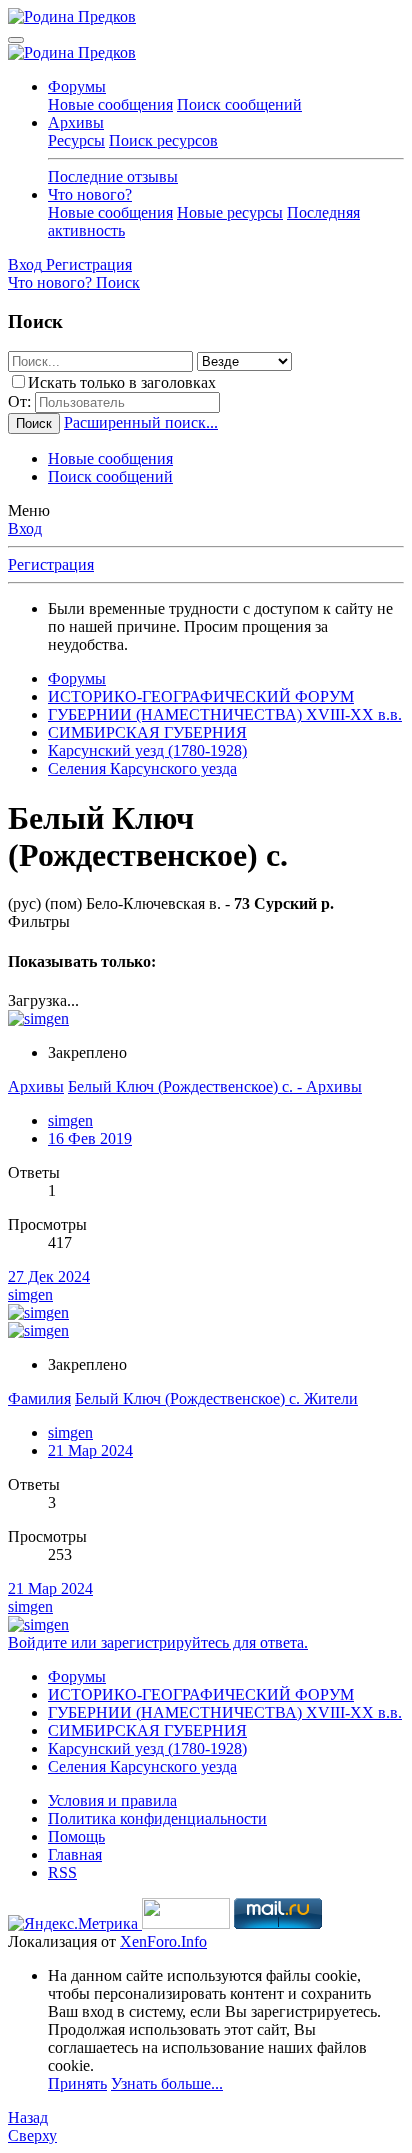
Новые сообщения (110, 104)
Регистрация (51, 564)
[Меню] (16, 40)
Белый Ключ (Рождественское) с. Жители (216, 1398)
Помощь (76, 1836)
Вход (25, 528)
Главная (75, 1854)
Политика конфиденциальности (157, 1818)
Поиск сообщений (239, 104)
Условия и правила (112, 1800)
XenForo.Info (163, 1941)
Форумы (77, 86)
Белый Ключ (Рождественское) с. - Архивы (215, 1086)
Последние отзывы (113, 176)
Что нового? (90, 194)
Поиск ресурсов (163, 140)
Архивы (76, 122)
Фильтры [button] (39, 921)
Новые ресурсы (230, 212)
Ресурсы (76, 140)
